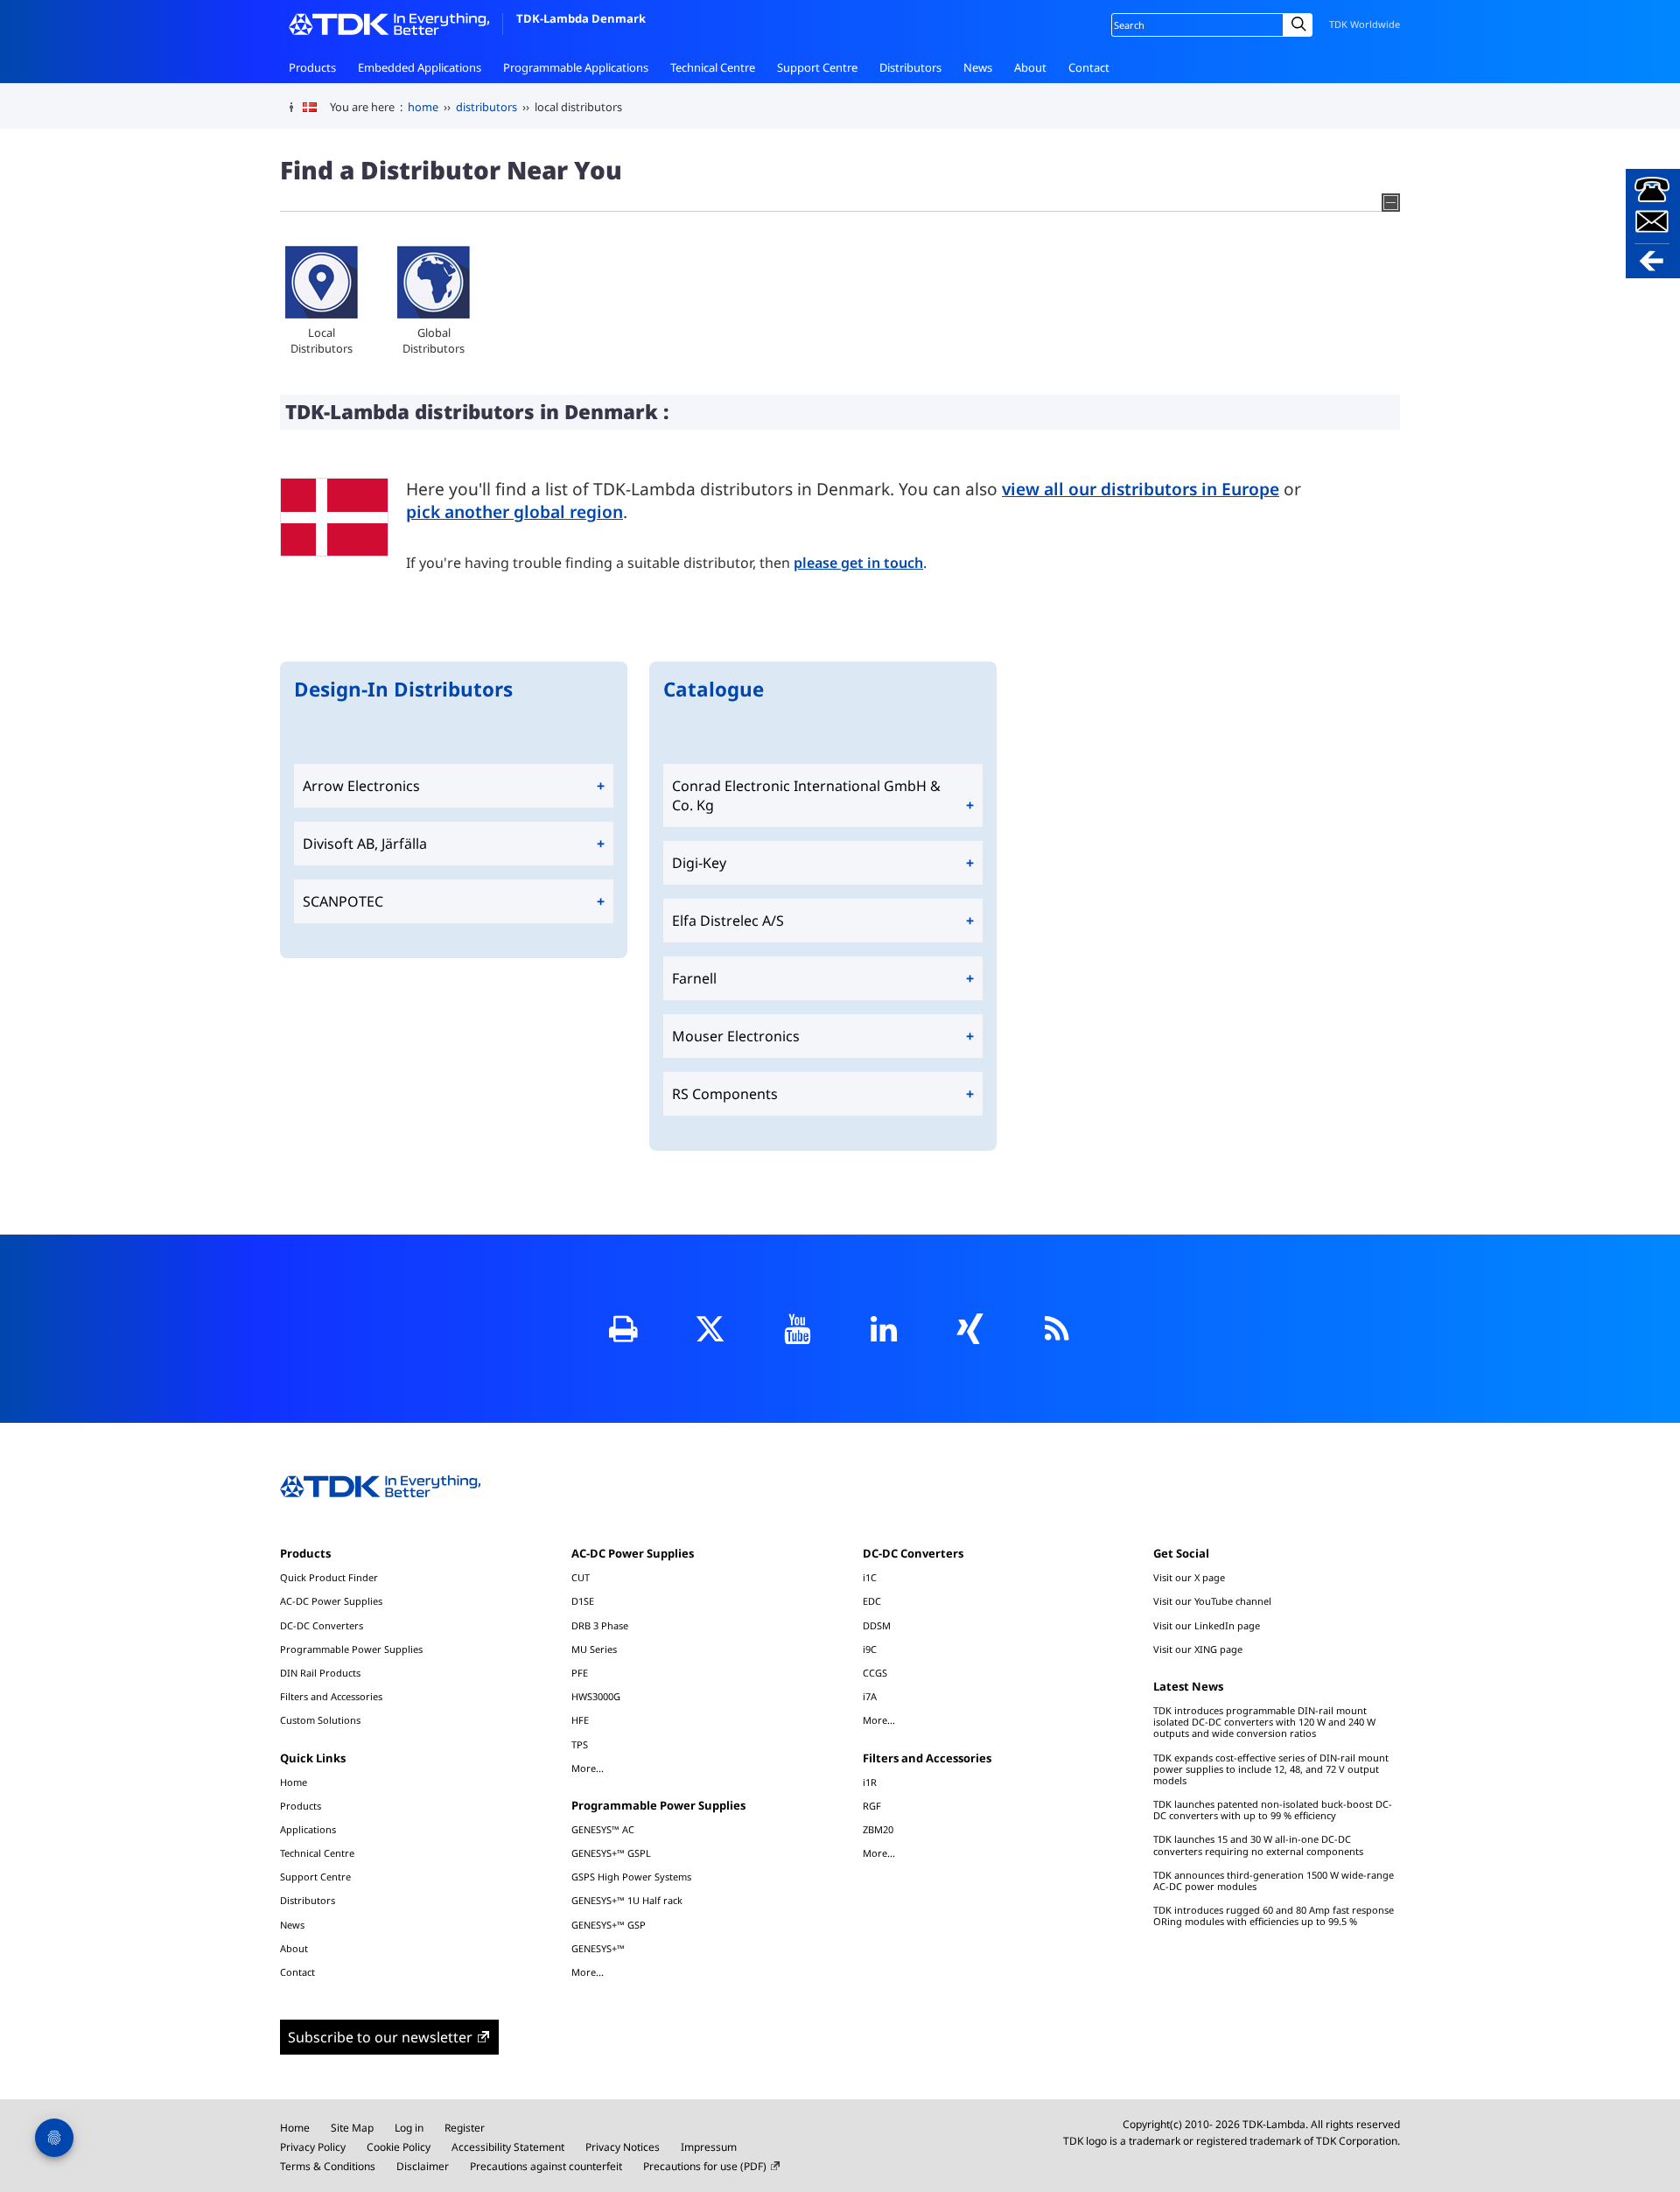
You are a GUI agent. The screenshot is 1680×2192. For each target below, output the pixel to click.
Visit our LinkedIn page (1207, 1625)
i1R (870, 1782)
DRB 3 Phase (600, 1625)
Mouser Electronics (736, 1036)
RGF (872, 1806)
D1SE (583, 1601)
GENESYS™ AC (603, 1829)
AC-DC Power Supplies (331, 1601)
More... (588, 1768)
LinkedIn (883, 1329)
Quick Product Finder (329, 1577)
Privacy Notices (623, 2147)
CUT (581, 1577)
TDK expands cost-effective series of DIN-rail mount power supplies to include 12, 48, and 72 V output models (1271, 1769)
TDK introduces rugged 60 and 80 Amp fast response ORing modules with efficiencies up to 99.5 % (1274, 1915)
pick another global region (514, 511)
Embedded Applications (420, 67)
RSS (1057, 1329)
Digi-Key (699, 863)
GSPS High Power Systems (631, 1877)
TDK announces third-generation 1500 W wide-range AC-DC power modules (1274, 1880)
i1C (870, 1577)
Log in (409, 2128)
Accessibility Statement (508, 2147)
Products (312, 67)
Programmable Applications (576, 67)
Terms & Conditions (328, 2166)
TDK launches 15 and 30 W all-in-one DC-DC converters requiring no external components (1258, 1845)
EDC (872, 1601)
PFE (580, 1673)
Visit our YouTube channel (1212, 1601)
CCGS (875, 1673)
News (978, 67)
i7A (870, 1696)
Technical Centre (713, 67)
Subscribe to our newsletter (380, 2037)
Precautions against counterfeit (546, 2166)
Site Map (352, 2128)
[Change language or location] (316, 108)
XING (970, 1329)
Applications (308, 1829)
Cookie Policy (399, 2147)
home (423, 107)
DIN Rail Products (320, 1673)
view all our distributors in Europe (1141, 489)
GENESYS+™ (598, 1948)
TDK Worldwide (1365, 24)
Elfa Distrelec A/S (728, 921)
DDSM (877, 1625)
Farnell (694, 978)
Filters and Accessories (331, 1696)
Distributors (910, 67)
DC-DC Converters (322, 1625)
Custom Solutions (320, 1720)
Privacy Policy (313, 2147)
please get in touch (858, 563)
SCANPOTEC (343, 901)
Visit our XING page (1198, 1649)
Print (623, 1329)
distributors (486, 107)
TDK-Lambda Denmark (581, 18)
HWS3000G (596, 1696)
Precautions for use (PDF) (705, 2166)
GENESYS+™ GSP (609, 1925)
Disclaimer (423, 2166)
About (1030, 67)
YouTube (797, 1329)
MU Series (594, 1649)
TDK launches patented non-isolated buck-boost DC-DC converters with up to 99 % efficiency (1273, 1810)
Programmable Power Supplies (351, 1649)
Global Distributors (434, 340)
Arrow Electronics (361, 786)
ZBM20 (878, 1829)
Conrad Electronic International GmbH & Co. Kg (806, 795)
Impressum (709, 2147)
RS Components (725, 1094)
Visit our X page (1189, 1577)
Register (465, 2128)
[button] (1653, 224)
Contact (1089, 67)
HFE (580, 1720)
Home (294, 1782)
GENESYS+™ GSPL (611, 1853)
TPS (580, 1744)
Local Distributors (322, 340)
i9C (870, 1649)
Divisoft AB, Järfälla (365, 844)
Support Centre (817, 67)
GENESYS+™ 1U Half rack (627, 1900)
